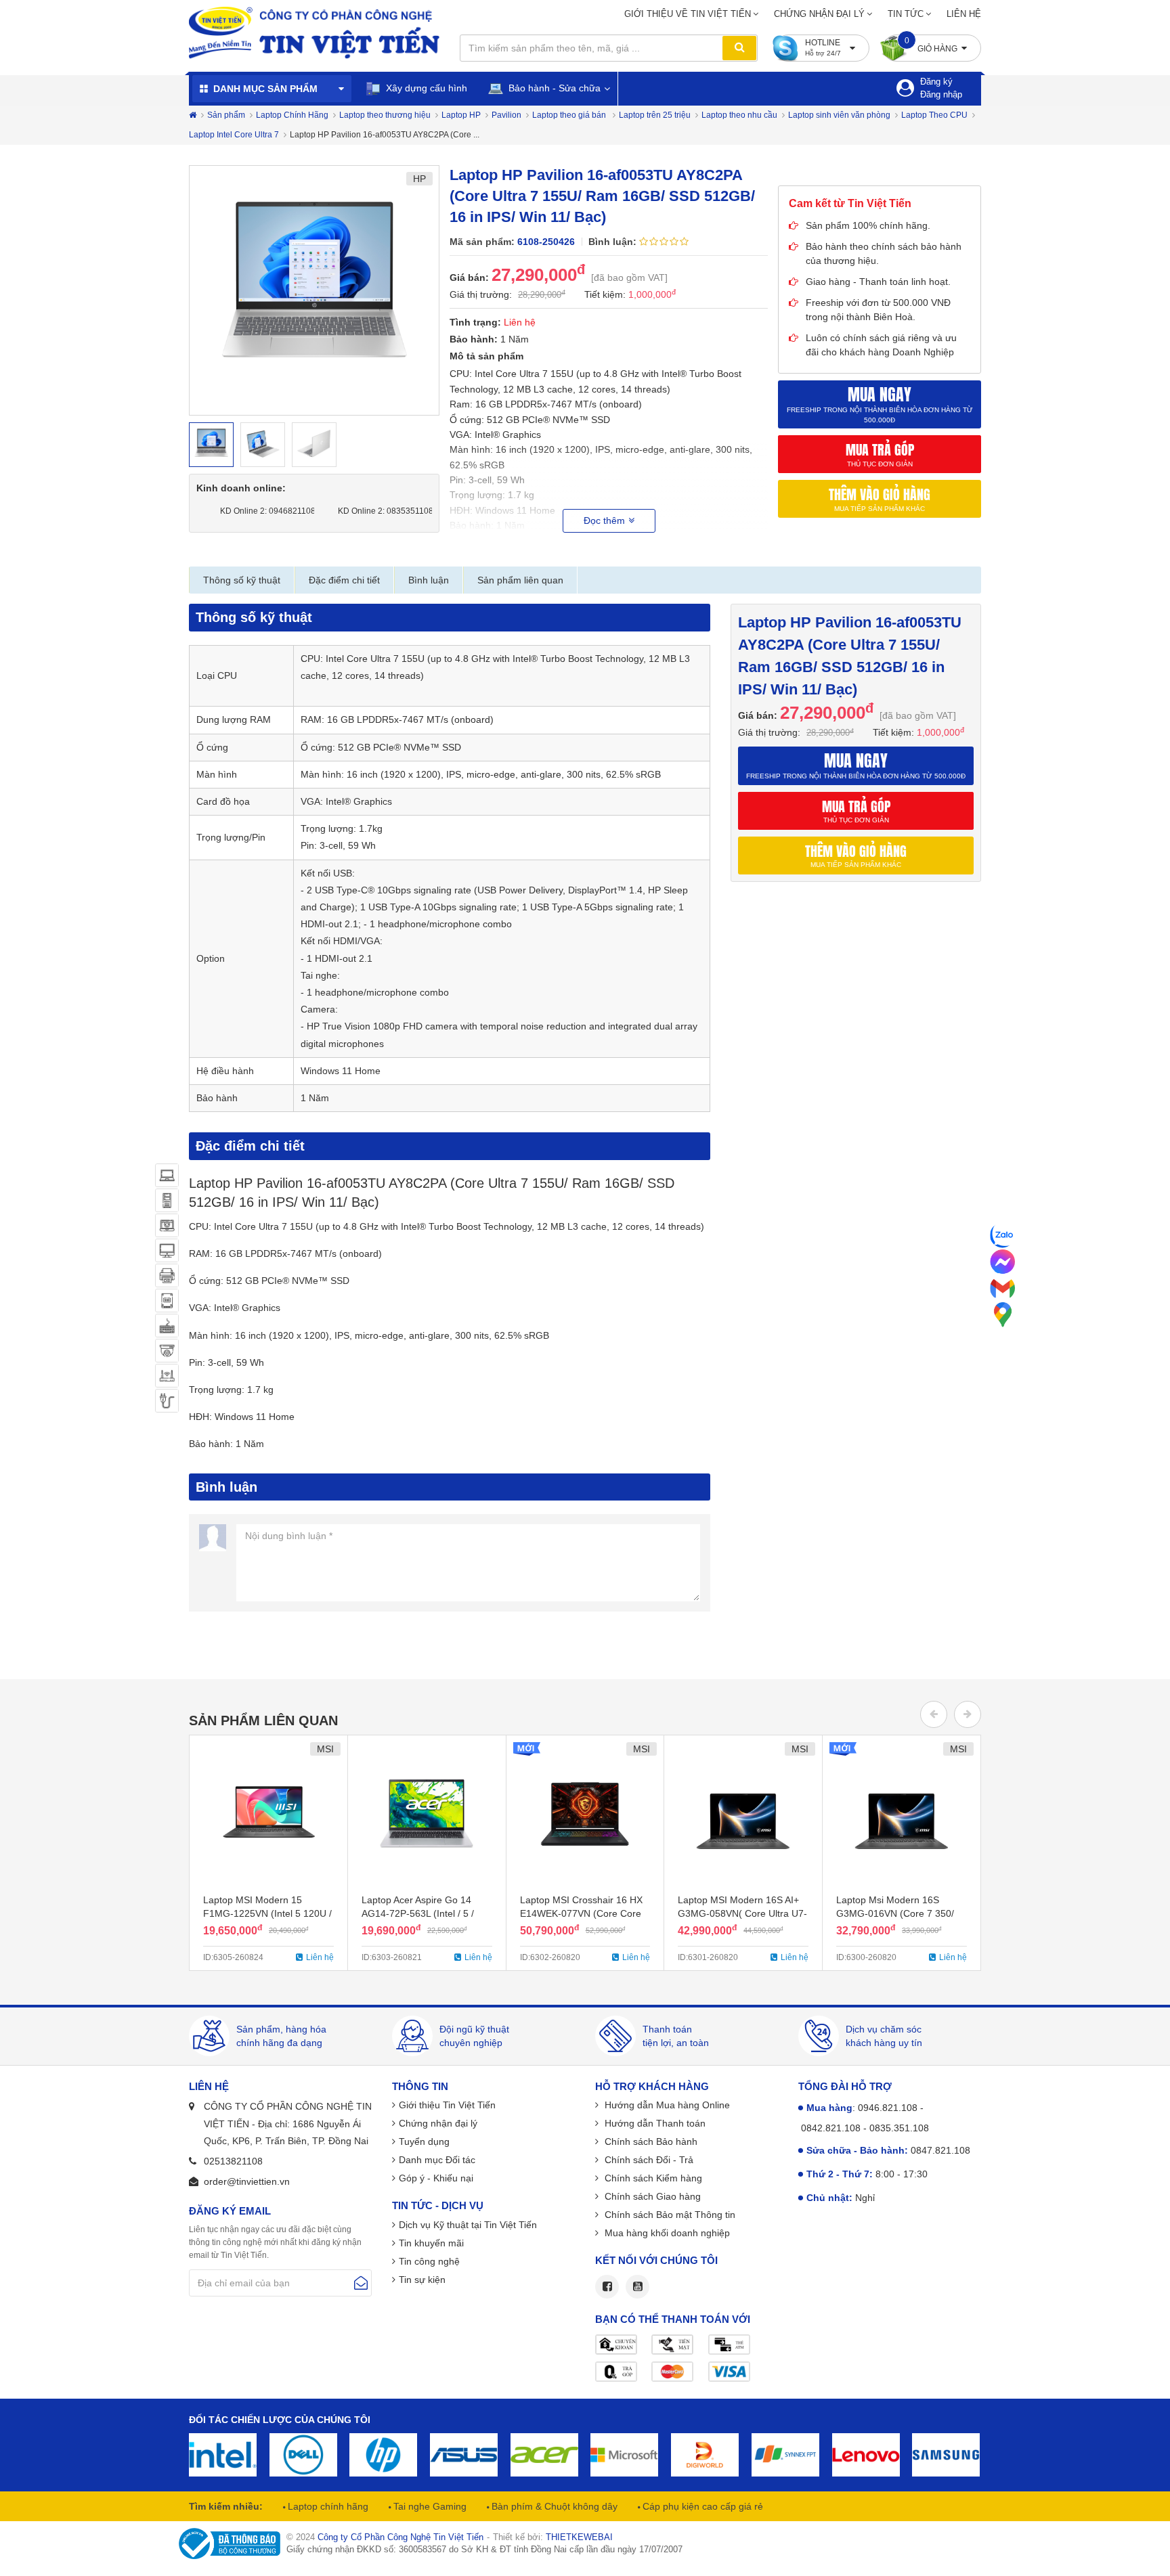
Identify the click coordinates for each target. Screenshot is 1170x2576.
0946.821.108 (888, 2108)
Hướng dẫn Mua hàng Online (666, 2105)
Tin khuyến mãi (431, 2243)
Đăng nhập (941, 94)
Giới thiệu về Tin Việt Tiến (688, 14)
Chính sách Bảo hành (650, 2141)
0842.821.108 (831, 2128)
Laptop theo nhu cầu (739, 115)
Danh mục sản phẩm (265, 89)
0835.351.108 (899, 2128)
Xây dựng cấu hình (425, 88)
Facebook (607, 2287)
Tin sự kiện (422, 2280)
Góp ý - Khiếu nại (436, 2178)
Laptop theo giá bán (570, 115)
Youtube (637, 2287)
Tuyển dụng (424, 2141)
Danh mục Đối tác (437, 2160)
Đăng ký (936, 82)
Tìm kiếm (739, 48)
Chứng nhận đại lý (819, 14)
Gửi (361, 2283)
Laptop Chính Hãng (292, 115)
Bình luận (429, 580)
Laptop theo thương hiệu (385, 115)
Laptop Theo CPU (934, 115)
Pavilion (506, 115)
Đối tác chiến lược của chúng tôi (280, 2420)
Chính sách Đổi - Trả (648, 2160)
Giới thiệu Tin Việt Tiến (447, 2105)
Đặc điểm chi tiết (344, 580)
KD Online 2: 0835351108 (382, 511)
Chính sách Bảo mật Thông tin (669, 2215)
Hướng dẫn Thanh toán (654, 2123)
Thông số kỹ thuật (242, 580)
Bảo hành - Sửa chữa (553, 88)
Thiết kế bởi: (553, 2537)
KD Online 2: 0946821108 (264, 511)
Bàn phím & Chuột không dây (553, 2506)
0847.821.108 (940, 2150)
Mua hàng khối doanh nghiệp (666, 2233)
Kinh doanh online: (241, 488)
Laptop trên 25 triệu (655, 115)
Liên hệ (964, 14)
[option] (314, 290)
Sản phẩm (226, 115)
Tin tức (906, 14)
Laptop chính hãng (327, 2506)
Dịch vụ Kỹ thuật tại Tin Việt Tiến (468, 2225)
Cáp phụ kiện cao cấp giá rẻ (701, 2506)
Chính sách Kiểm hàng (652, 2178)
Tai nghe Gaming (429, 2506)
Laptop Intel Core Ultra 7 (234, 135)
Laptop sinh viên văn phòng (839, 115)
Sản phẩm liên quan (520, 580)
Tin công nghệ (429, 2261)
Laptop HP (461, 115)
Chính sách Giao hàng (651, 2196)
